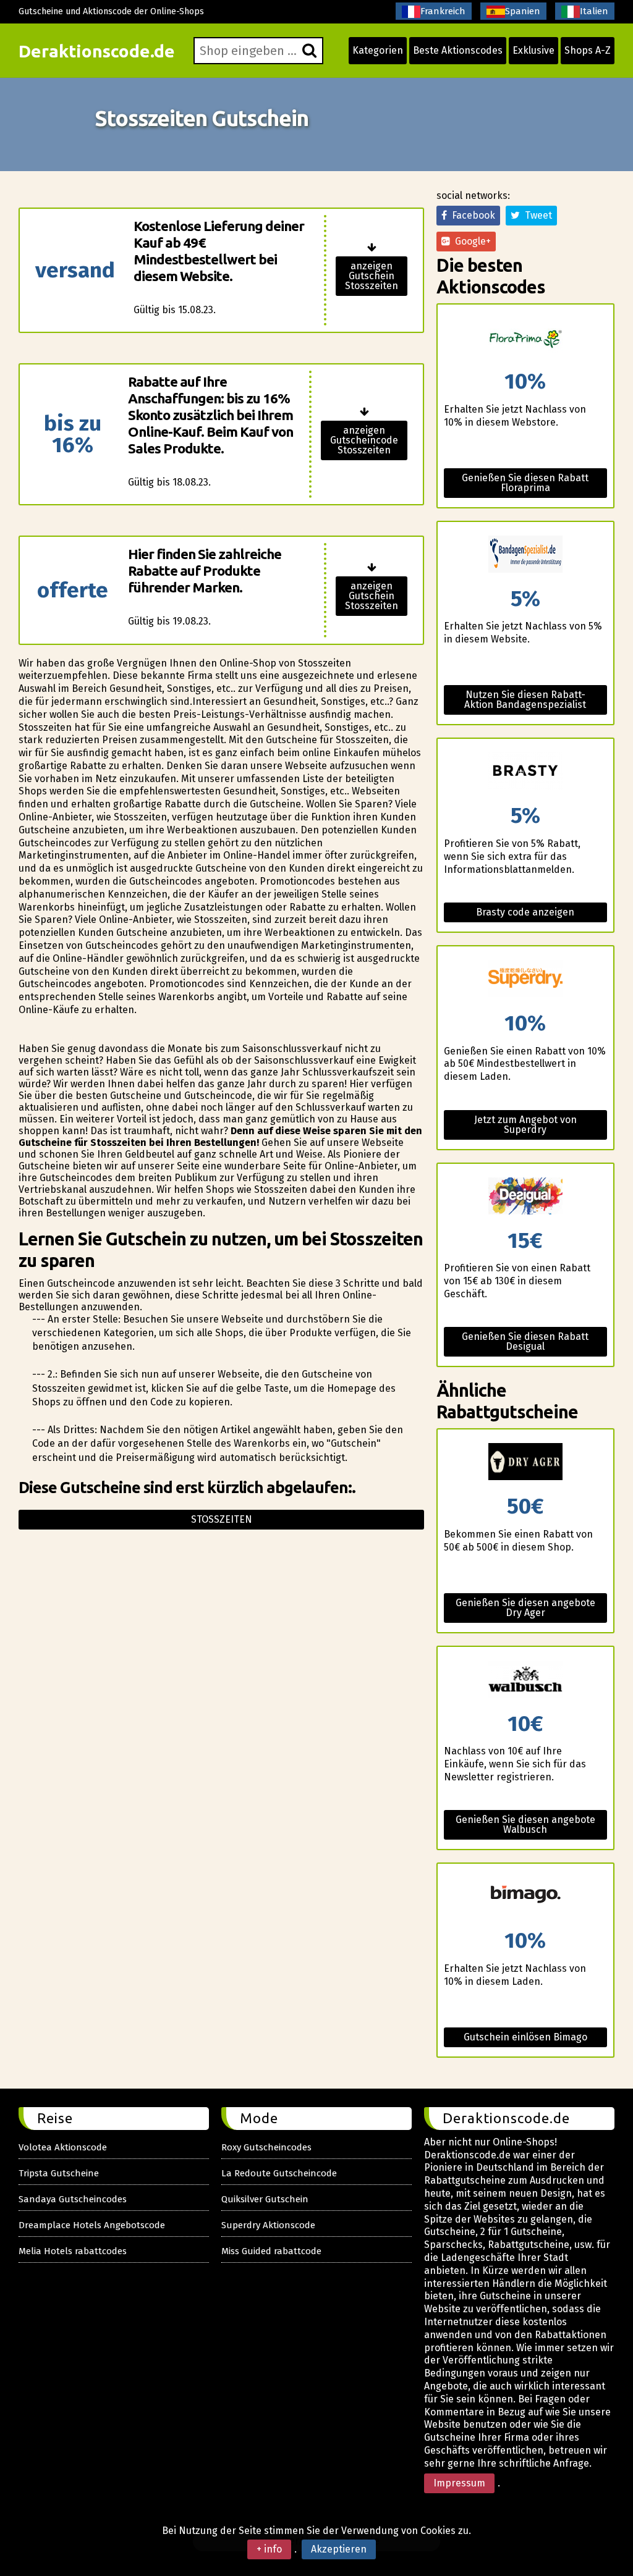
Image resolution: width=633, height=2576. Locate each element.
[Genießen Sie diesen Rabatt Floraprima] (525, 338)
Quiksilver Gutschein (265, 2199)
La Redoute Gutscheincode (279, 2173)
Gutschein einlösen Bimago (525, 2037)
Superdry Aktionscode (268, 2225)
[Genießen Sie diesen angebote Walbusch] (525, 1680)
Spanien (523, 11)
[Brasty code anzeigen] (525, 772)
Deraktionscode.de (97, 51)
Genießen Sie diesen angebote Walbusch (525, 1825)
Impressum (459, 2483)
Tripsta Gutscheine (59, 2173)
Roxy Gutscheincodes (266, 2147)
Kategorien (378, 50)
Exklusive (533, 50)
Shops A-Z (588, 50)
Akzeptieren (339, 2549)
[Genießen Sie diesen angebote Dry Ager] (525, 1463)
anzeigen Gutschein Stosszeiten (372, 276)
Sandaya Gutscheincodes (73, 2199)
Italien (594, 11)
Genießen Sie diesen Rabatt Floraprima (525, 483)
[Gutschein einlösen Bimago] (525, 1897)
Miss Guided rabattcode (271, 2251)
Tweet (536, 215)
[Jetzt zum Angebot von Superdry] (525, 979)
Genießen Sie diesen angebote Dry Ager (525, 1608)
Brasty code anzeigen (525, 912)
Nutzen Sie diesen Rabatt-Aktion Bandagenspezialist (525, 700)
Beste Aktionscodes (458, 50)
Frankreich (443, 11)
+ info (269, 2549)
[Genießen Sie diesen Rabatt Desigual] (525, 1197)
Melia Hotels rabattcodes (73, 2251)
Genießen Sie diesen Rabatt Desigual (525, 1341)
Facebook (471, 215)
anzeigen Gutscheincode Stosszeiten (364, 440)
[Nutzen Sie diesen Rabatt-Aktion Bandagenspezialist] (525, 555)
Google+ (470, 241)
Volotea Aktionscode (63, 2147)
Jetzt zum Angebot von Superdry (525, 1125)
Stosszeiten (222, 1519)
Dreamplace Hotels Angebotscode (92, 2225)
